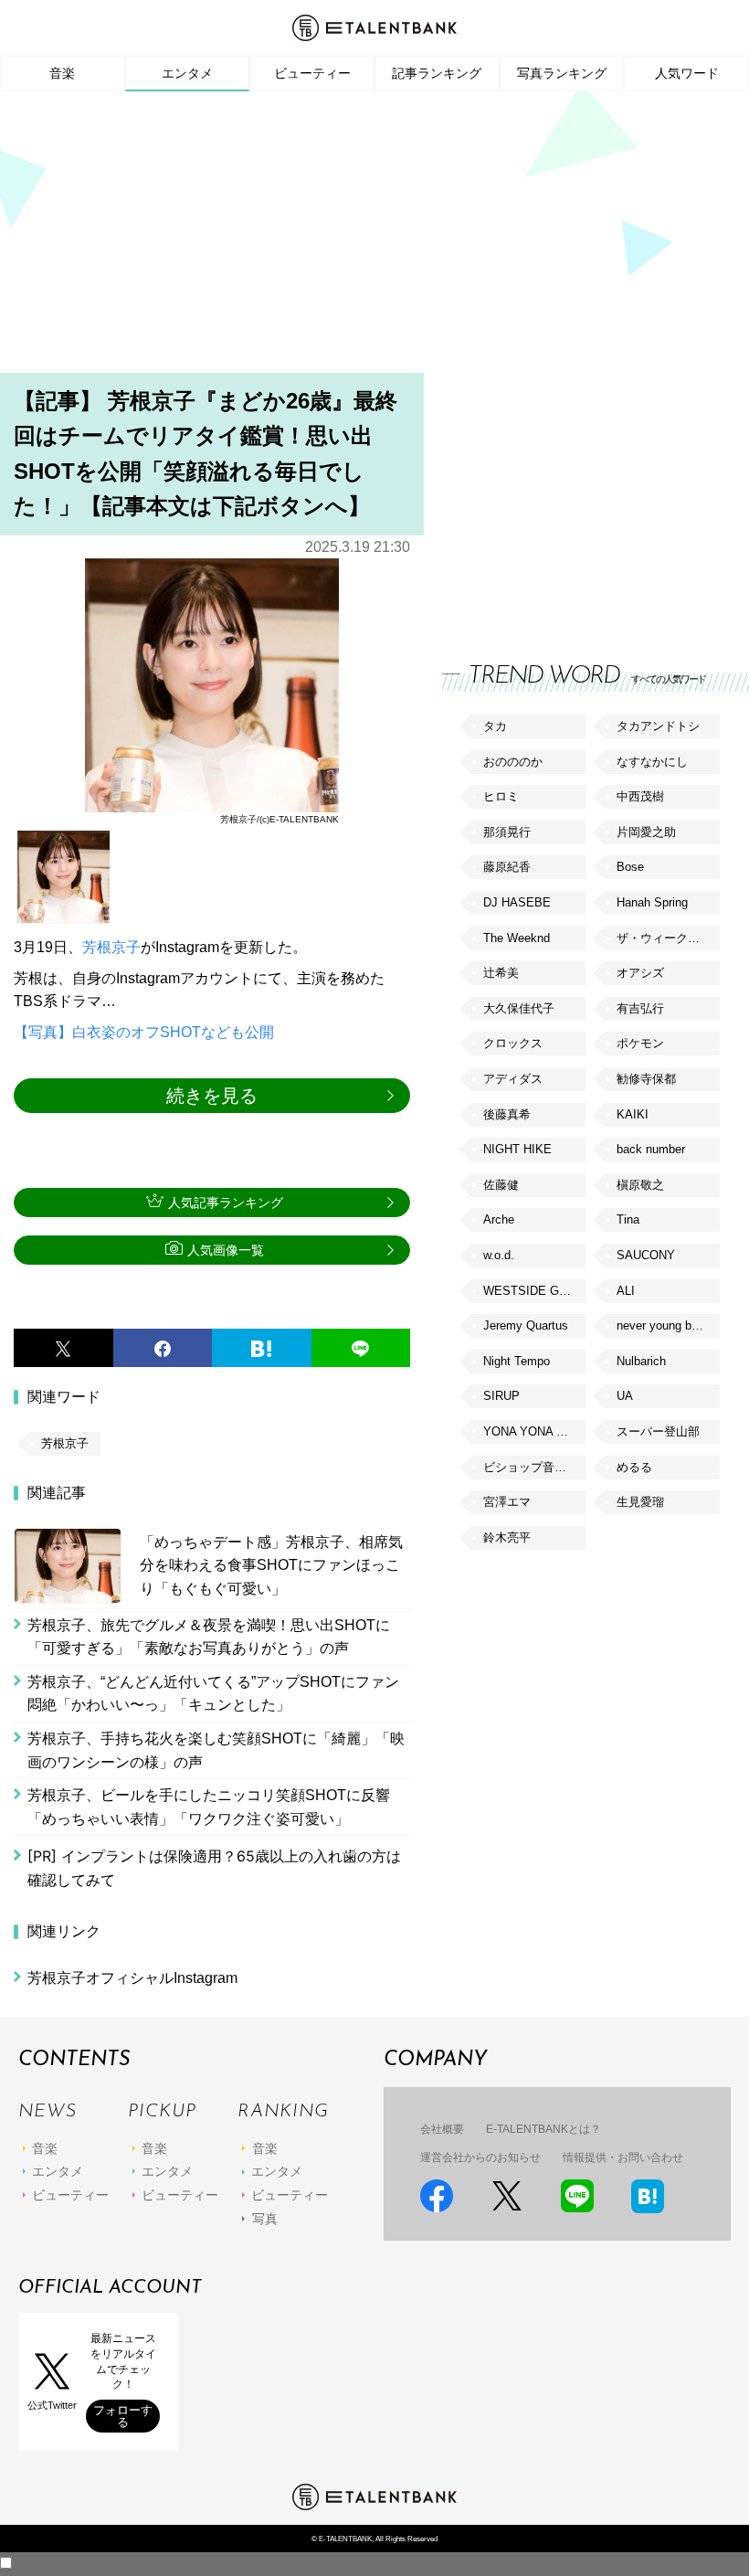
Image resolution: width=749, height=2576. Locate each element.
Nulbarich (641, 1361)
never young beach (667, 1325)
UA (625, 1396)
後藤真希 (507, 1114)
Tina (628, 1219)
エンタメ (187, 73)
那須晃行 (507, 832)
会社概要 (442, 2129)
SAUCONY (646, 1255)
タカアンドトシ (658, 726)
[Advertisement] (374, 238)
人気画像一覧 (226, 1250)
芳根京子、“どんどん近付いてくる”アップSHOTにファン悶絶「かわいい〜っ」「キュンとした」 (213, 1694)
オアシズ (640, 973)
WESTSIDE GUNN (533, 1291)
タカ (495, 726)
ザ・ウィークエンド (668, 938)
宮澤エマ (507, 1502)
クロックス (513, 1043)
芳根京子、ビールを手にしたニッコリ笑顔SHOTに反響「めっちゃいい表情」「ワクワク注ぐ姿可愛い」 (209, 1807)
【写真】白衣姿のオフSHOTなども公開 (144, 1032)
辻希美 (501, 973)
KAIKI (633, 1114)
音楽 (62, 73)
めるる (634, 1467)
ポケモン (640, 1043)
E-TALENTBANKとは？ (543, 2129)
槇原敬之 (640, 1185)
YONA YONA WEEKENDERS (534, 1431)
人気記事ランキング (226, 1203)
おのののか (513, 762)
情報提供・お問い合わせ (623, 2157)
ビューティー (312, 73)
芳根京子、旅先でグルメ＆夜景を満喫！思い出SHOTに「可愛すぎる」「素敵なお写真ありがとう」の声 (209, 1637)
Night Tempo (517, 1361)
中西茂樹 (640, 796)
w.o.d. (499, 1255)
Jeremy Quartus (526, 1325)
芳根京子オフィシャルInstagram (132, 1978)
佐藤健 (501, 1185)
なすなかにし (652, 762)
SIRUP (501, 1396)
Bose (630, 867)
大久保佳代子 (519, 1008)
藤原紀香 (507, 867)
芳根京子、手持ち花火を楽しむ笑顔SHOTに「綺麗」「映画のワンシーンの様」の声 (216, 1750)
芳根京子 (111, 947)
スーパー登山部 (658, 1431)
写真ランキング (562, 73)
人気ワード (687, 73)
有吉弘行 (640, 1008)
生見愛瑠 (640, 1502)
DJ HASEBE (517, 902)
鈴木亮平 (507, 1537)
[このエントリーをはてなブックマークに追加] (262, 1348)
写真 (265, 2219)
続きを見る (212, 1096)
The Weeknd (517, 938)
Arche (499, 1219)
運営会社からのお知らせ (480, 2157)
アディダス (513, 1079)
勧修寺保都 (646, 1079)
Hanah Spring (652, 902)
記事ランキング (437, 73)
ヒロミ (501, 796)
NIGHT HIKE (517, 1149)
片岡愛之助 (646, 832)
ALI (626, 1291)
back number (651, 1149)
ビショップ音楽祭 (531, 1467)
